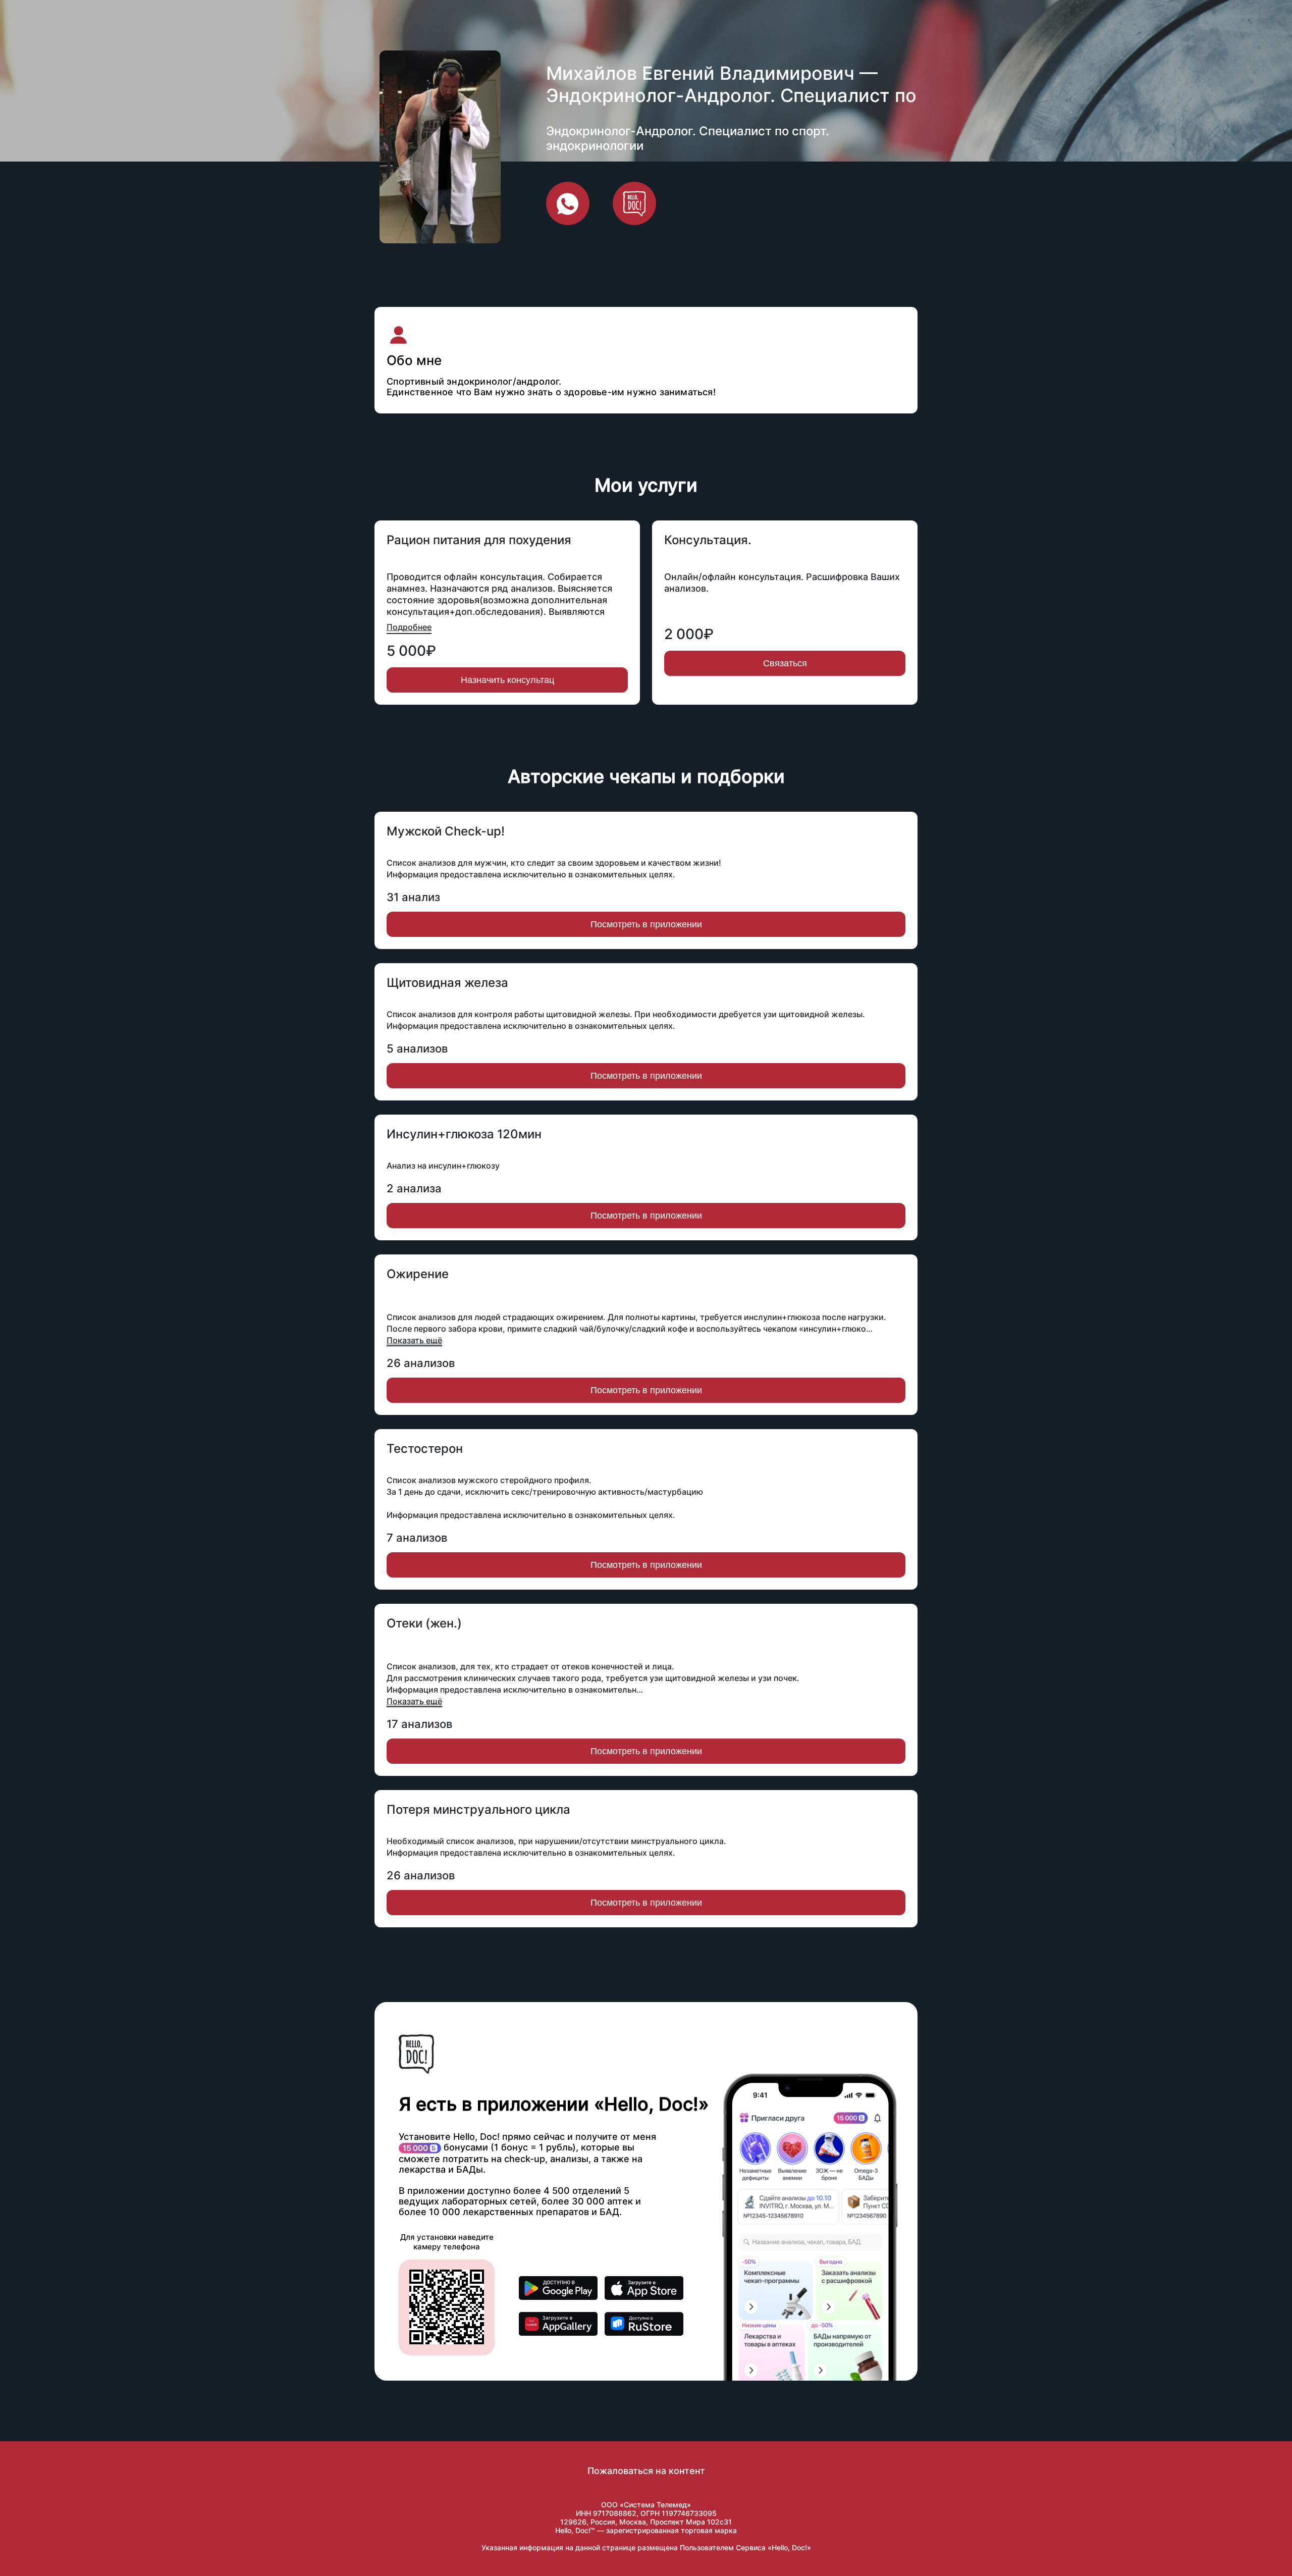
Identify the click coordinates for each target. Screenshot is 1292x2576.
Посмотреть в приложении (646, 924)
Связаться (785, 663)
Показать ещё (414, 1340)
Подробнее (409, 627)
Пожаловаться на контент (646, 2471)
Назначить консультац (507, 680)
